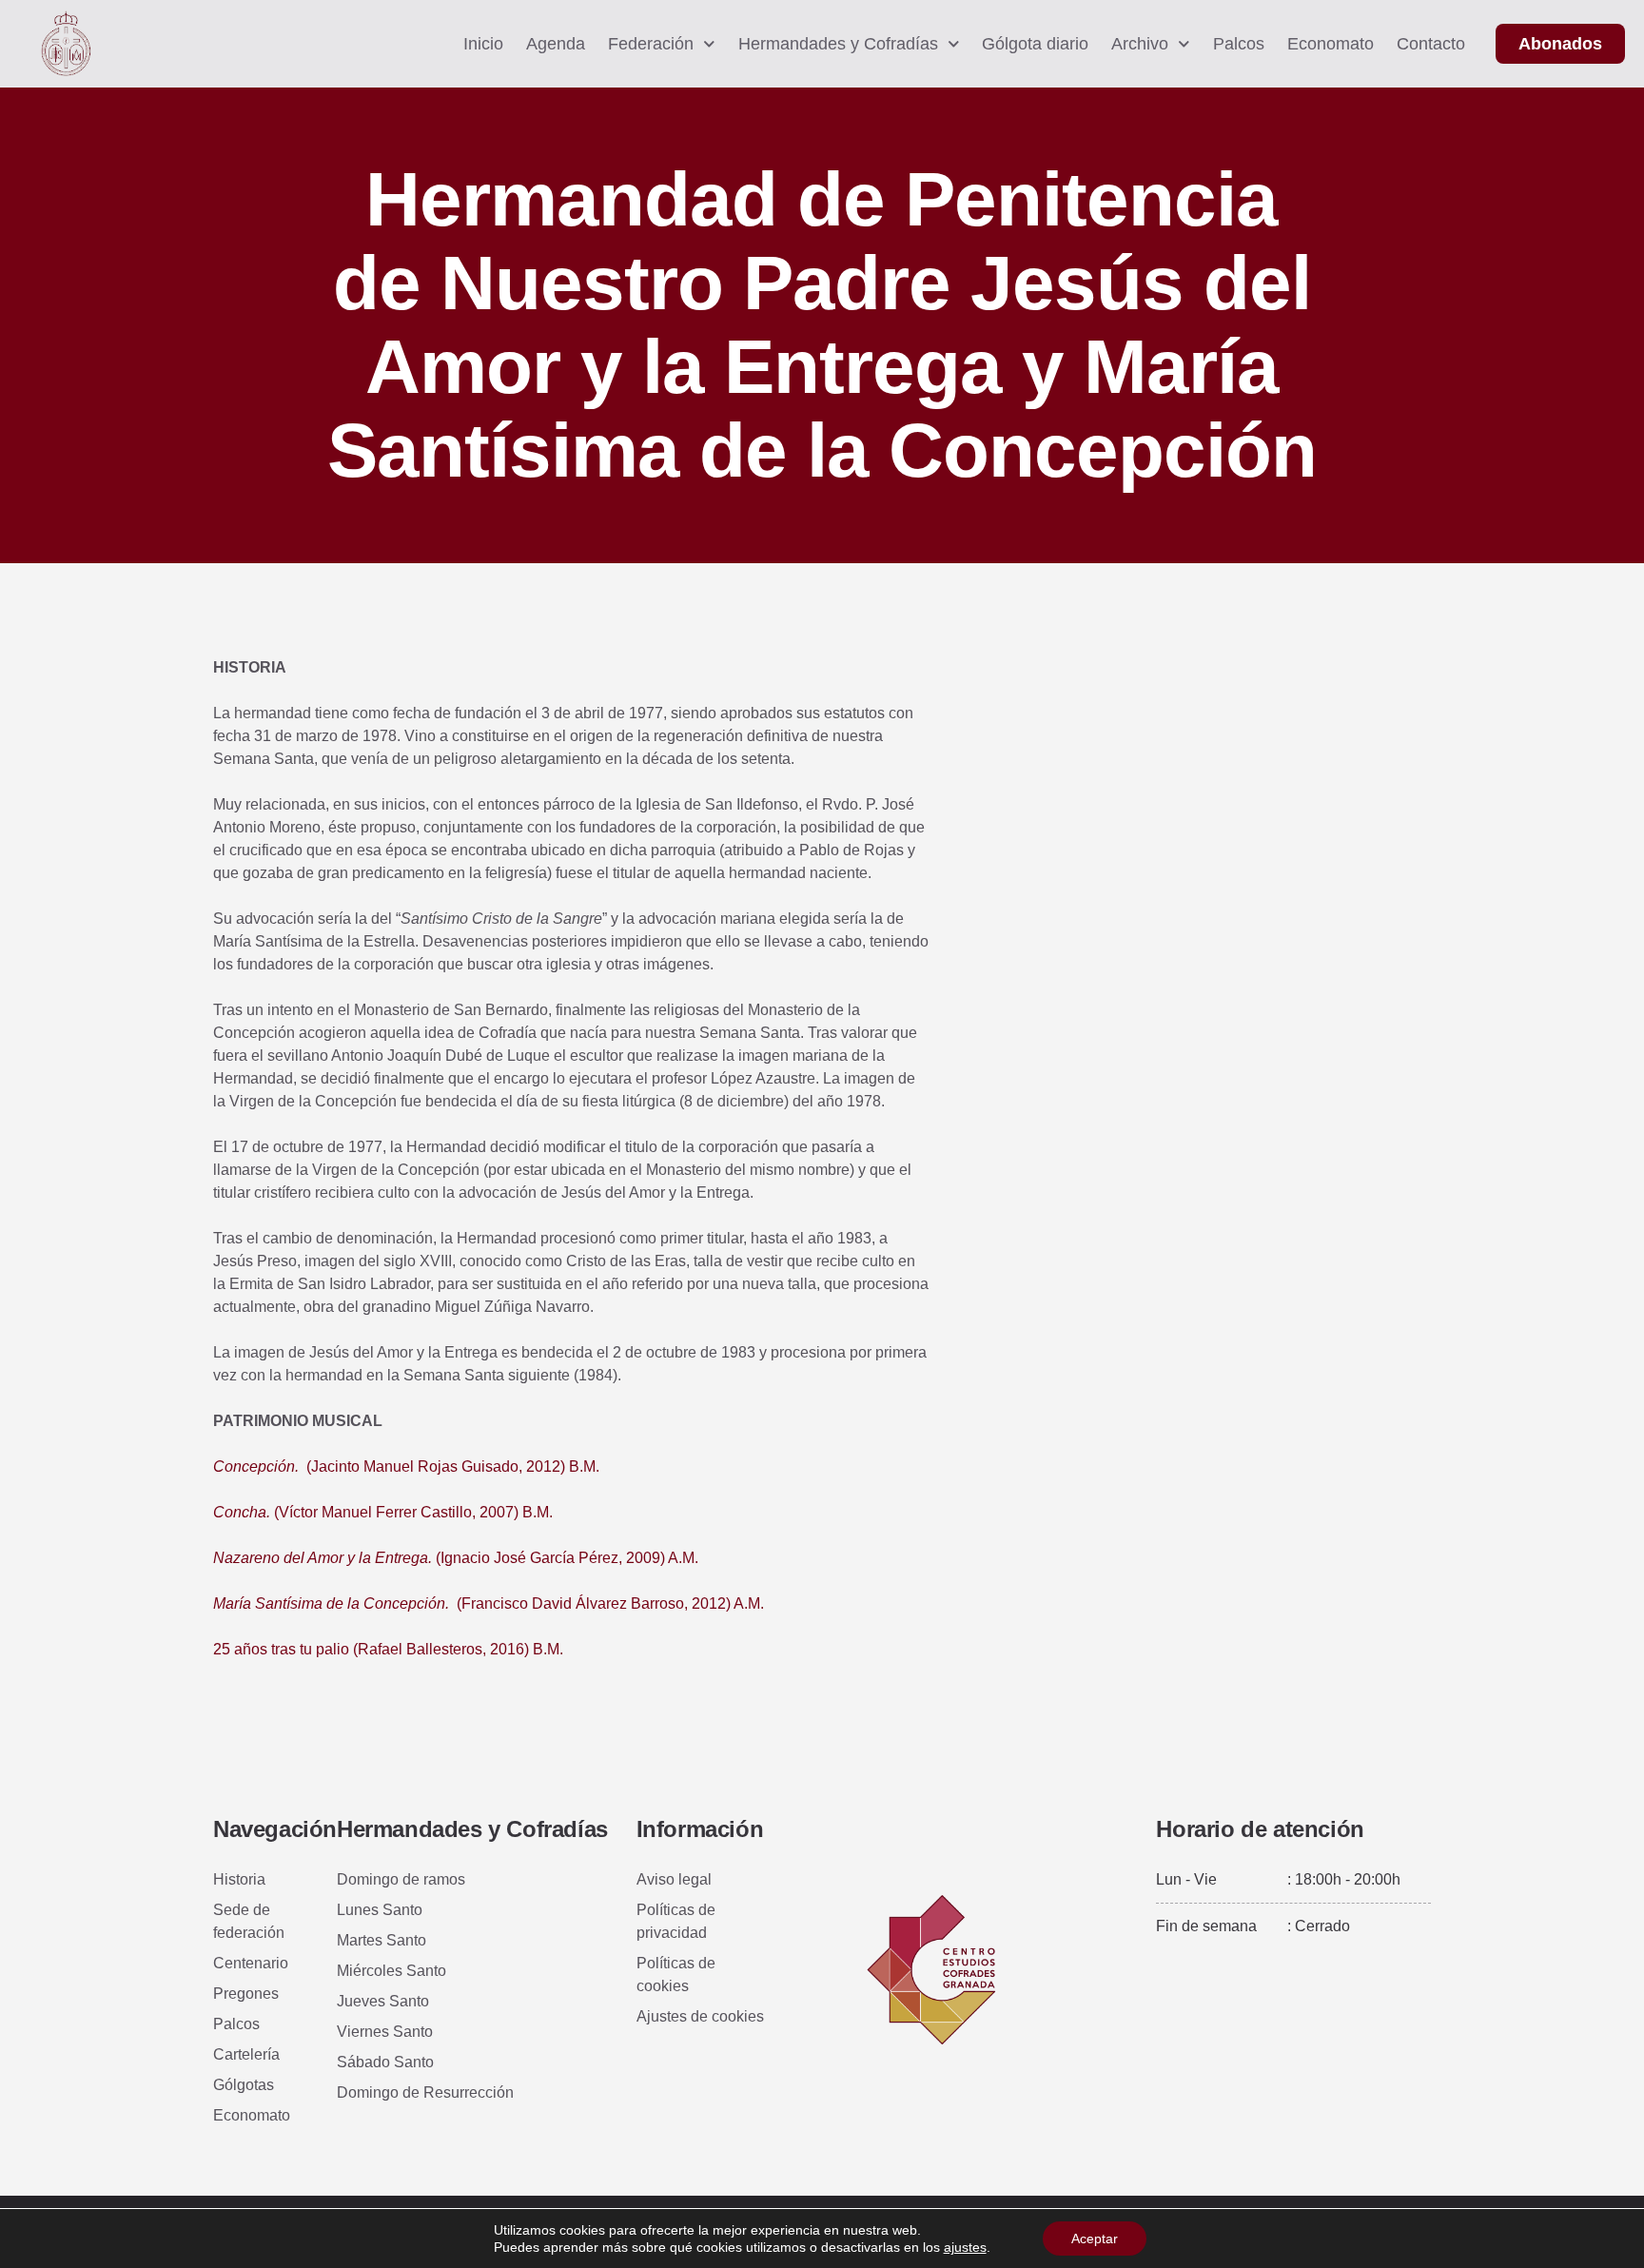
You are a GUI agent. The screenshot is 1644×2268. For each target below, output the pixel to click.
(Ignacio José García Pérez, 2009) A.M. (456, 1558)
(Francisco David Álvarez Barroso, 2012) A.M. (489, 1603)
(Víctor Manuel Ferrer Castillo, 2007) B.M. (383, 1512)
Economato (1331, 44)
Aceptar (1095, 2239)
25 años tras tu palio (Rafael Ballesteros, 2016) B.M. (388, 1649)
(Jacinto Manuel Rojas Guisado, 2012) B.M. (406, 1466)
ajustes (965, 2247)
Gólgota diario (1035, 44)
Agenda (556, 44)
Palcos (1239, 44)
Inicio (483, 44)
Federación (651, 44)
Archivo (1140, 44)
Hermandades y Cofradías (838, 44)
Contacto (1431, 44)
